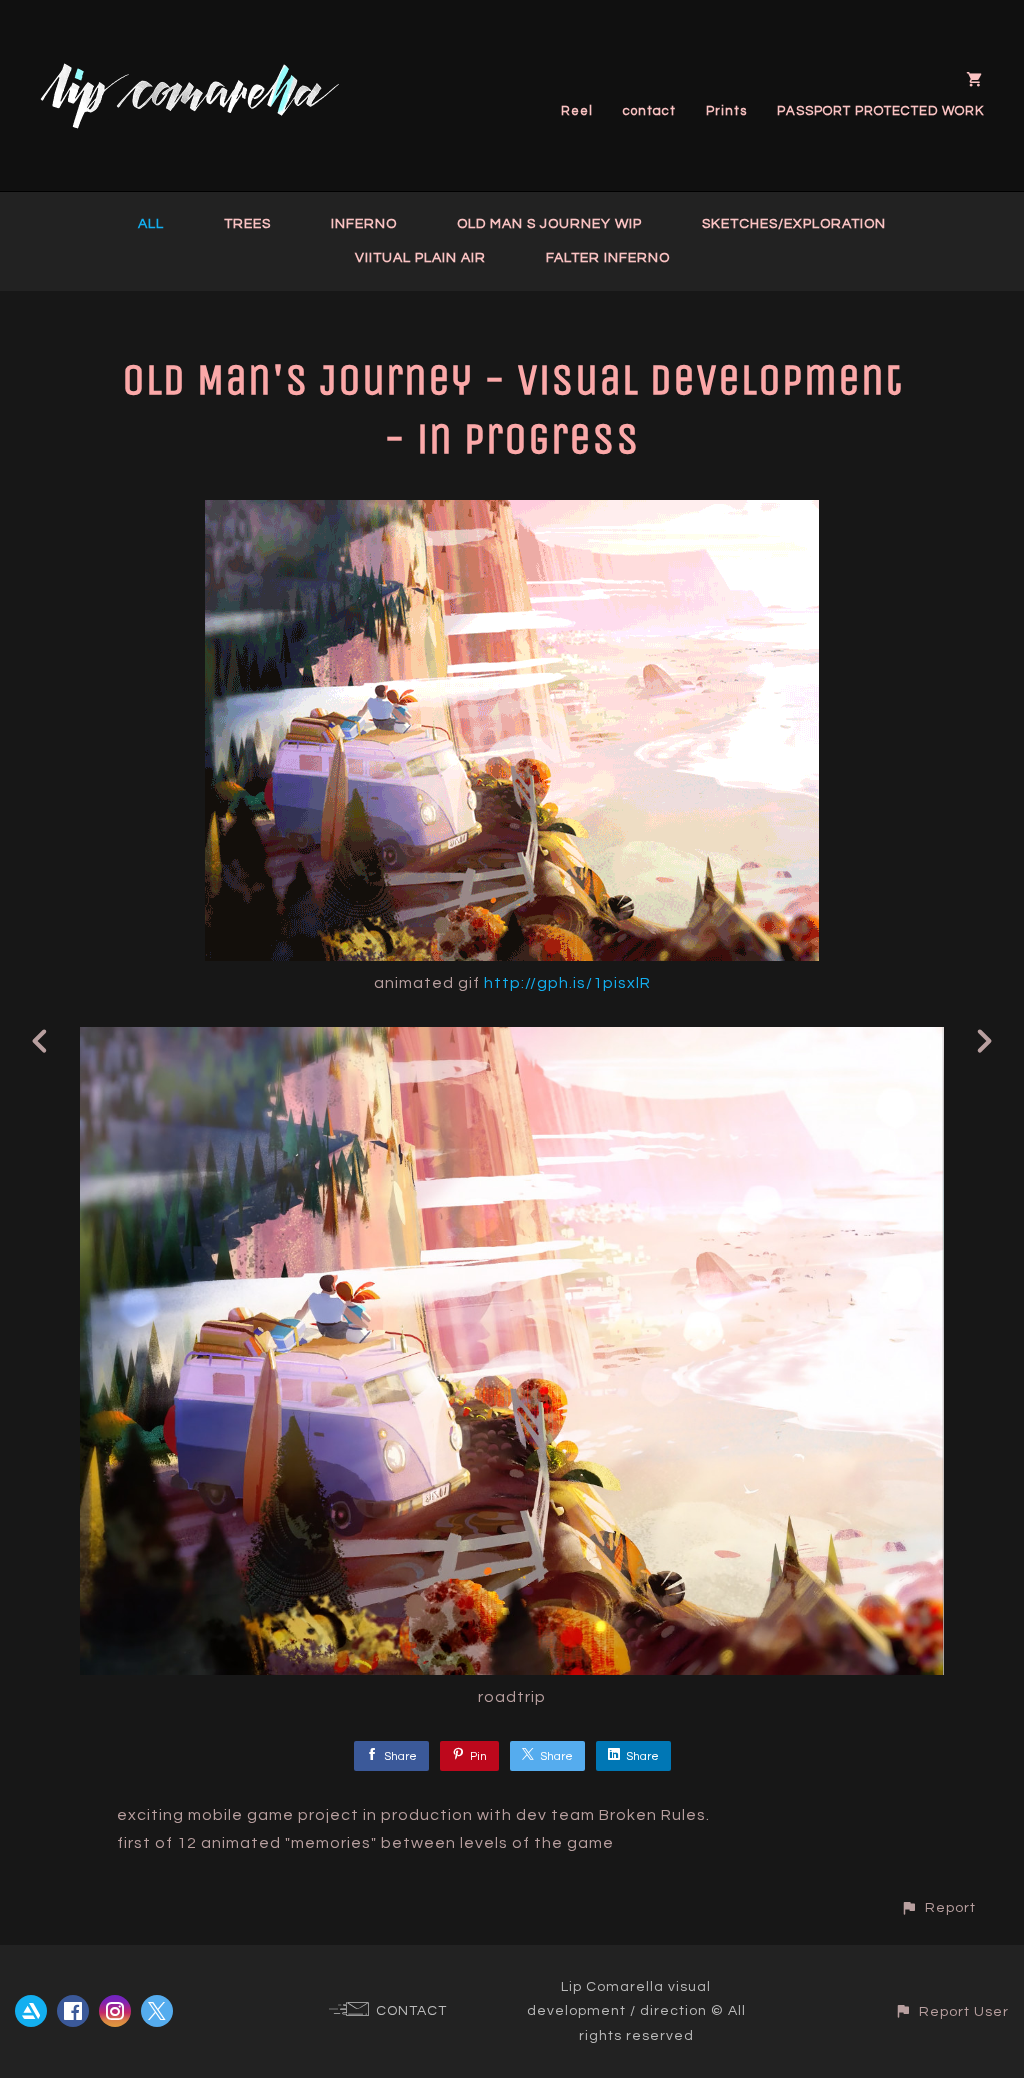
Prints (726, 111)
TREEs (247, 224)
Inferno (364, 224)
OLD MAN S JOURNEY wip (549, 224)
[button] (938, 1907)
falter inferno (608, 258)
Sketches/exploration (794, 224)
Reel (577, 111)
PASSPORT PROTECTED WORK (880, 111)
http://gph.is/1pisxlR (567, 983)
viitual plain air (420, 258)
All (151, 224)
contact (649, 111)
